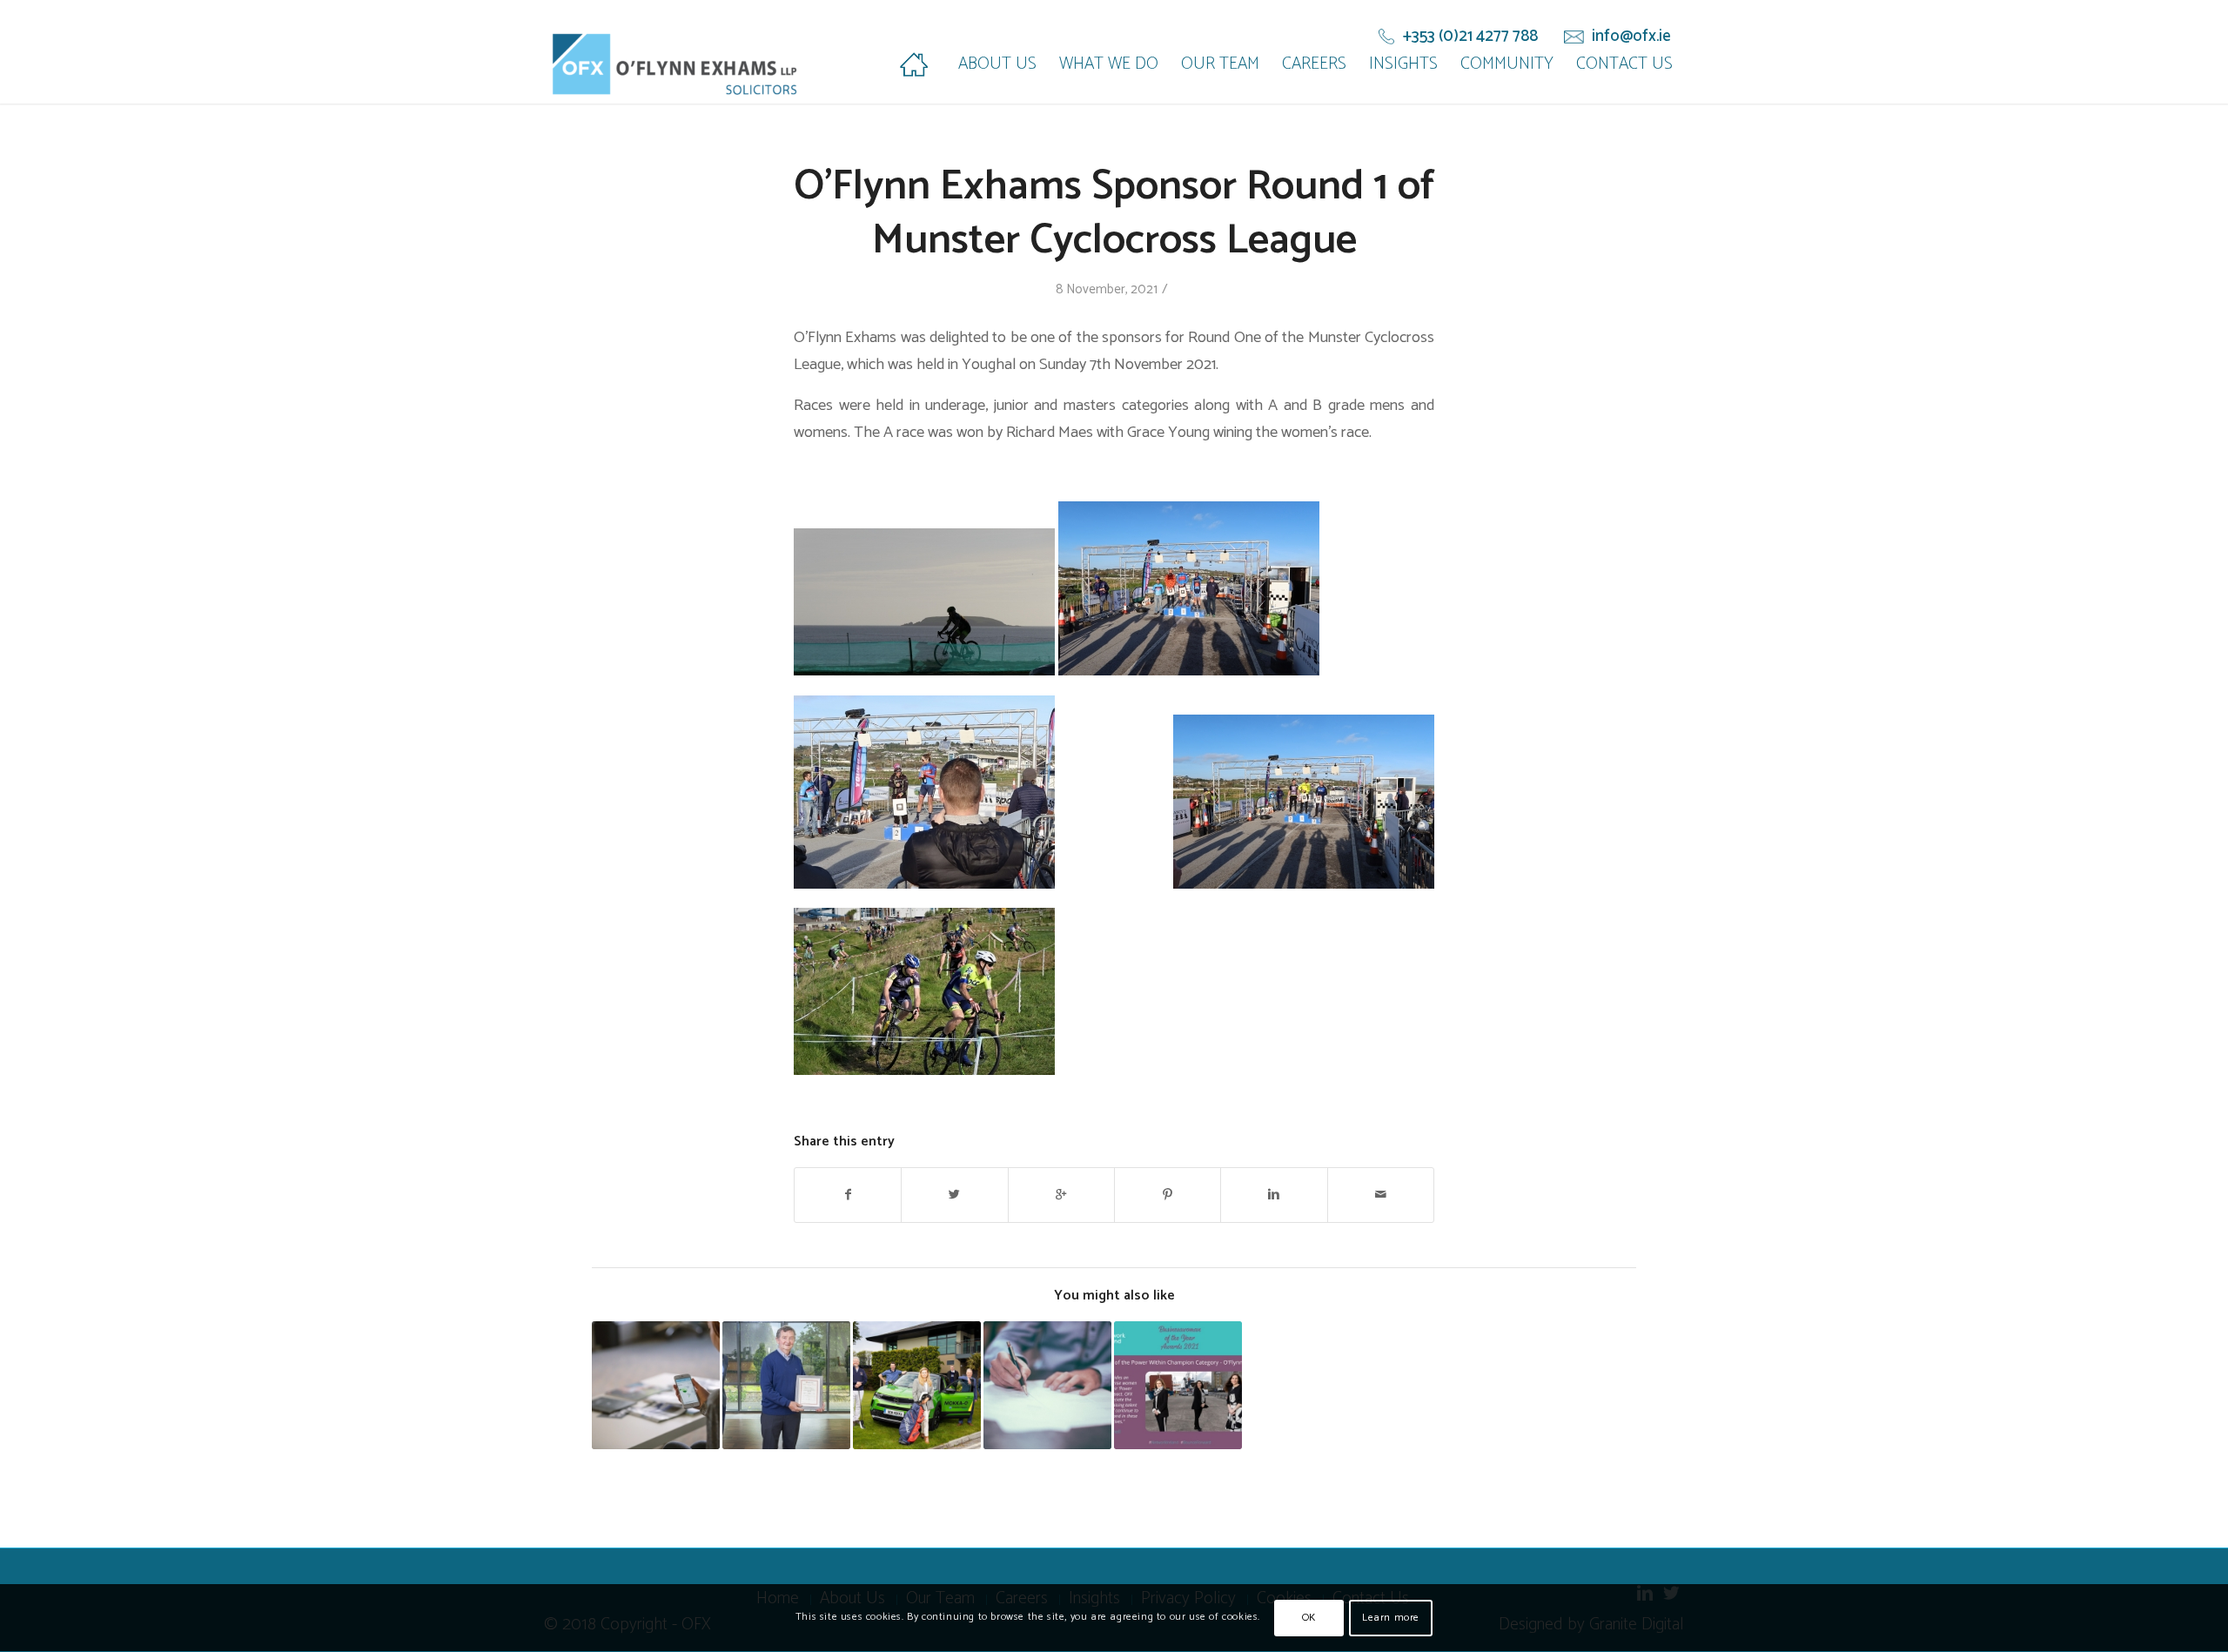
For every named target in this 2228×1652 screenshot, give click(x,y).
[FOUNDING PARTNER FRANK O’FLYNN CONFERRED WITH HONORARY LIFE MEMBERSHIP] (786, 1385)
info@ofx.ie (1631, 37)
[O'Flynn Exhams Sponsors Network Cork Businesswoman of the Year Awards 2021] (1178, 1385)
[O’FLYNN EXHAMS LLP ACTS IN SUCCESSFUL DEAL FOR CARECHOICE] (1047, 1385)
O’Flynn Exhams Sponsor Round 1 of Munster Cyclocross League (1114, 214)
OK (1309, 1618)
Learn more (1391, 1618)
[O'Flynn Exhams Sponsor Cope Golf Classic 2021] (917, 1385)
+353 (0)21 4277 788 (1470, 37)
